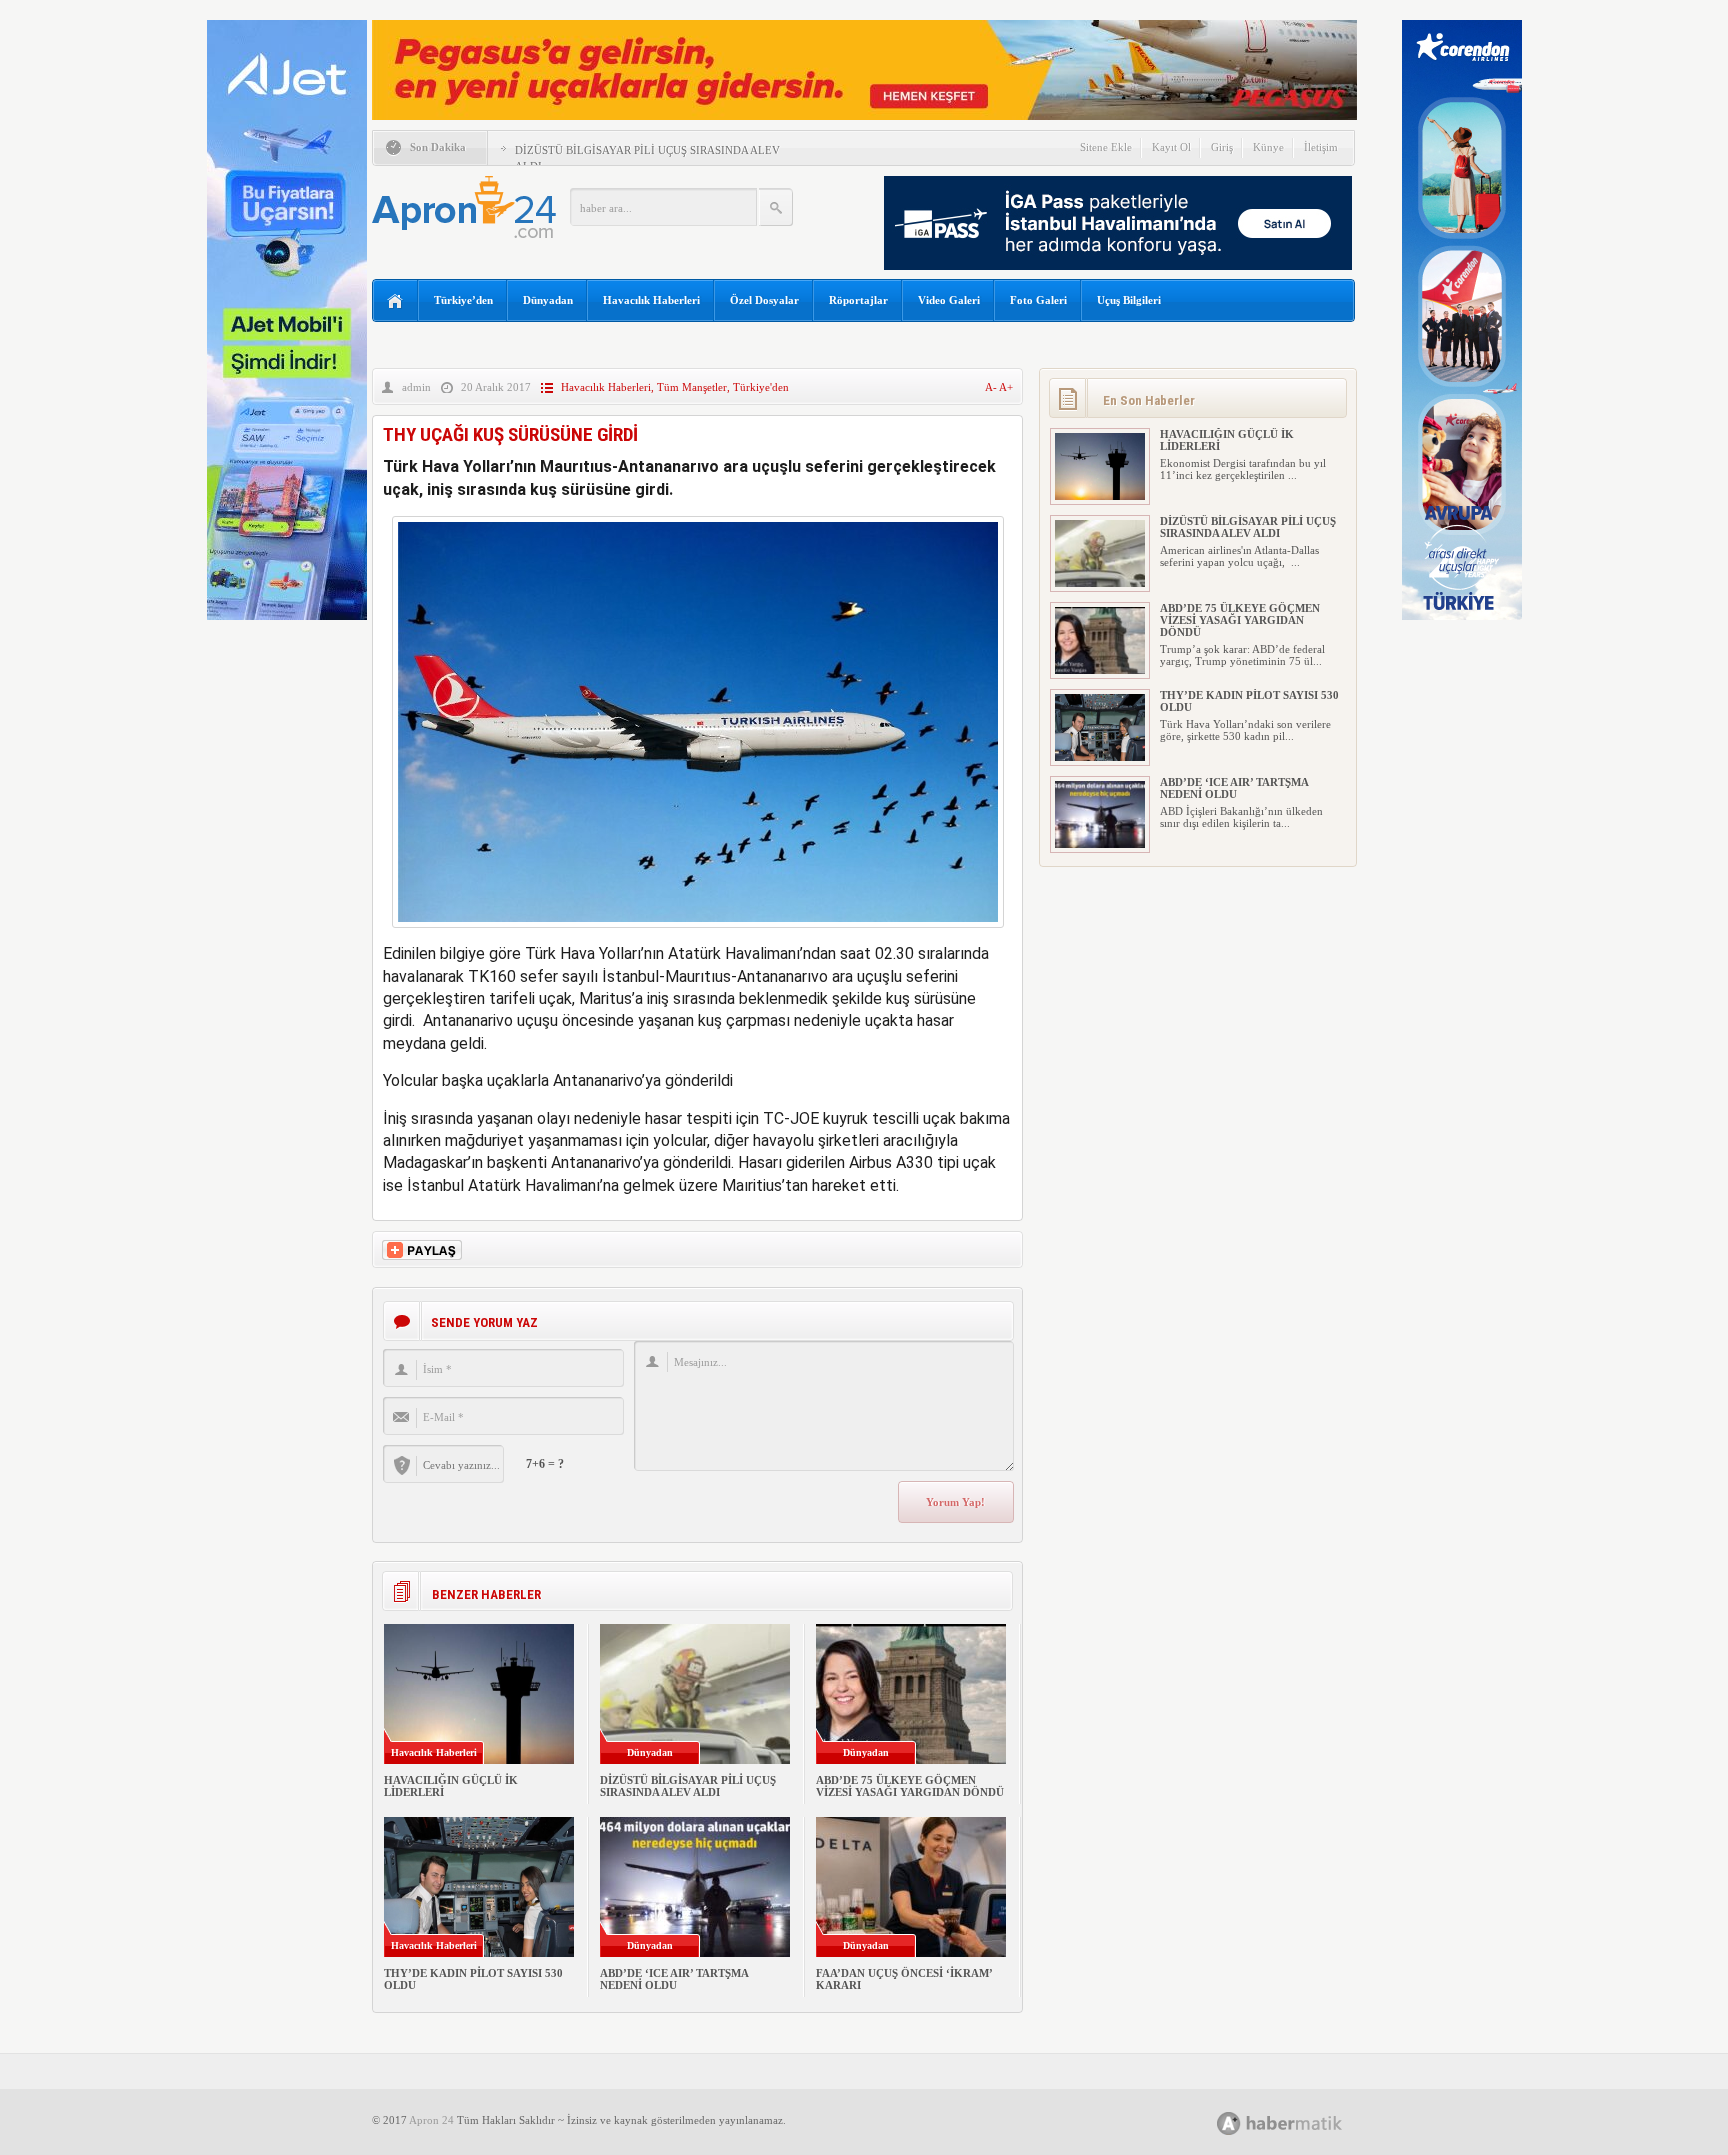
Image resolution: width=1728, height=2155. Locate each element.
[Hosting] (1229, 2123)
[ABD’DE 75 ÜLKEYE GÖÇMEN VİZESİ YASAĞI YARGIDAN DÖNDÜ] (1100, 670)
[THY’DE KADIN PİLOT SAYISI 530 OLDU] (1100, 757)
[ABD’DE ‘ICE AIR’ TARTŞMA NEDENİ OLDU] (1100, 844)
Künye (1268, 147)
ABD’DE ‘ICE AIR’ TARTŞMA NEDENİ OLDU (674, 1979)
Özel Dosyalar (764, 300)
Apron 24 (431, 2120)
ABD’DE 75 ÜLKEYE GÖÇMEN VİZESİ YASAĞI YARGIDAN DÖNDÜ (910, 1786)
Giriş (1222, 147)
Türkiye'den (761, 387)
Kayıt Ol (1171, 147)
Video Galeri (949, 300)
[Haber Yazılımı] (1301, 2122)
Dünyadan (548, 300)
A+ (1006, 387)
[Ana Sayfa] (395, 301)
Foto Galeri (1038, 300)
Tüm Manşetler (692, 387)
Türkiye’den (463, 300)
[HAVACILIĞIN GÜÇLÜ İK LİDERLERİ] (1100, 496)
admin (416, 387)
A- (992, 387)
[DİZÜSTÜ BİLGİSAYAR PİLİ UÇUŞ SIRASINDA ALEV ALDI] (1100, 583)
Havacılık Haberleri (651, 300)
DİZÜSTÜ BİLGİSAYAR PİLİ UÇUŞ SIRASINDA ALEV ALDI (688, 1786)
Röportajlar (858, 300)
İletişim (1321, 147)
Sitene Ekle (1106, 147)
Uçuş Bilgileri (1129, 300)
